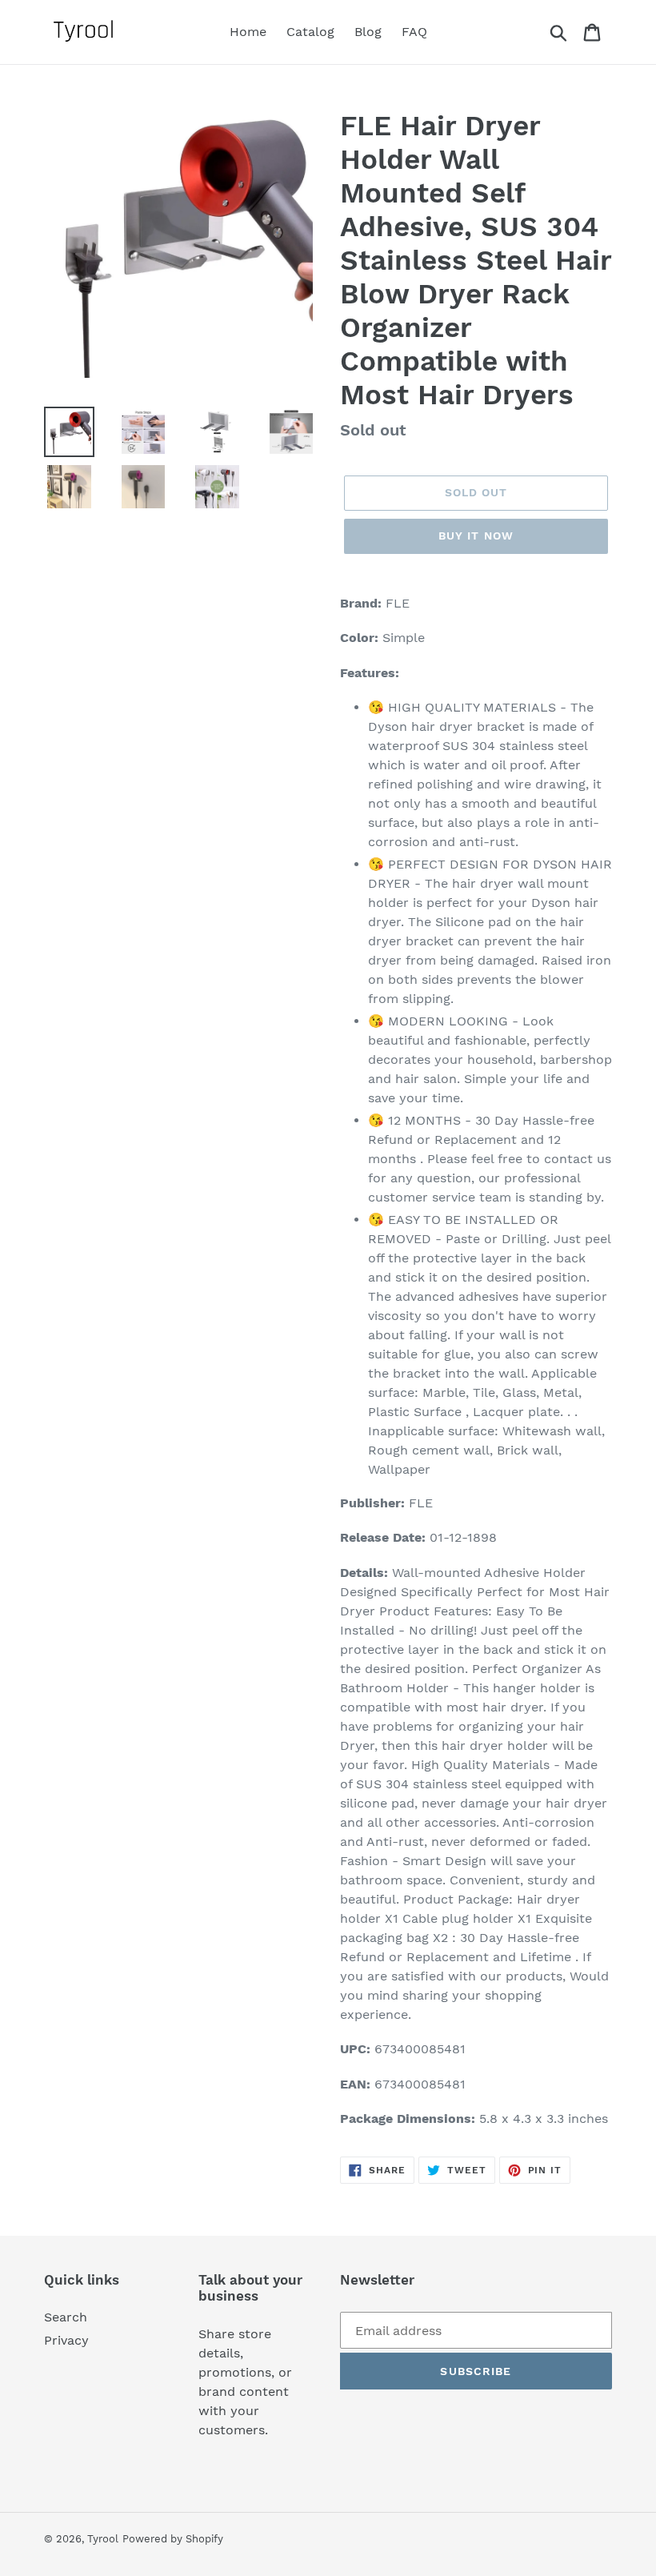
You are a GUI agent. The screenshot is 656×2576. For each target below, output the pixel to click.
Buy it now (476, 536)
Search (66, 2317)
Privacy (66, 2340)
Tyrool (103, 2539)
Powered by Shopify (173, 2539)
